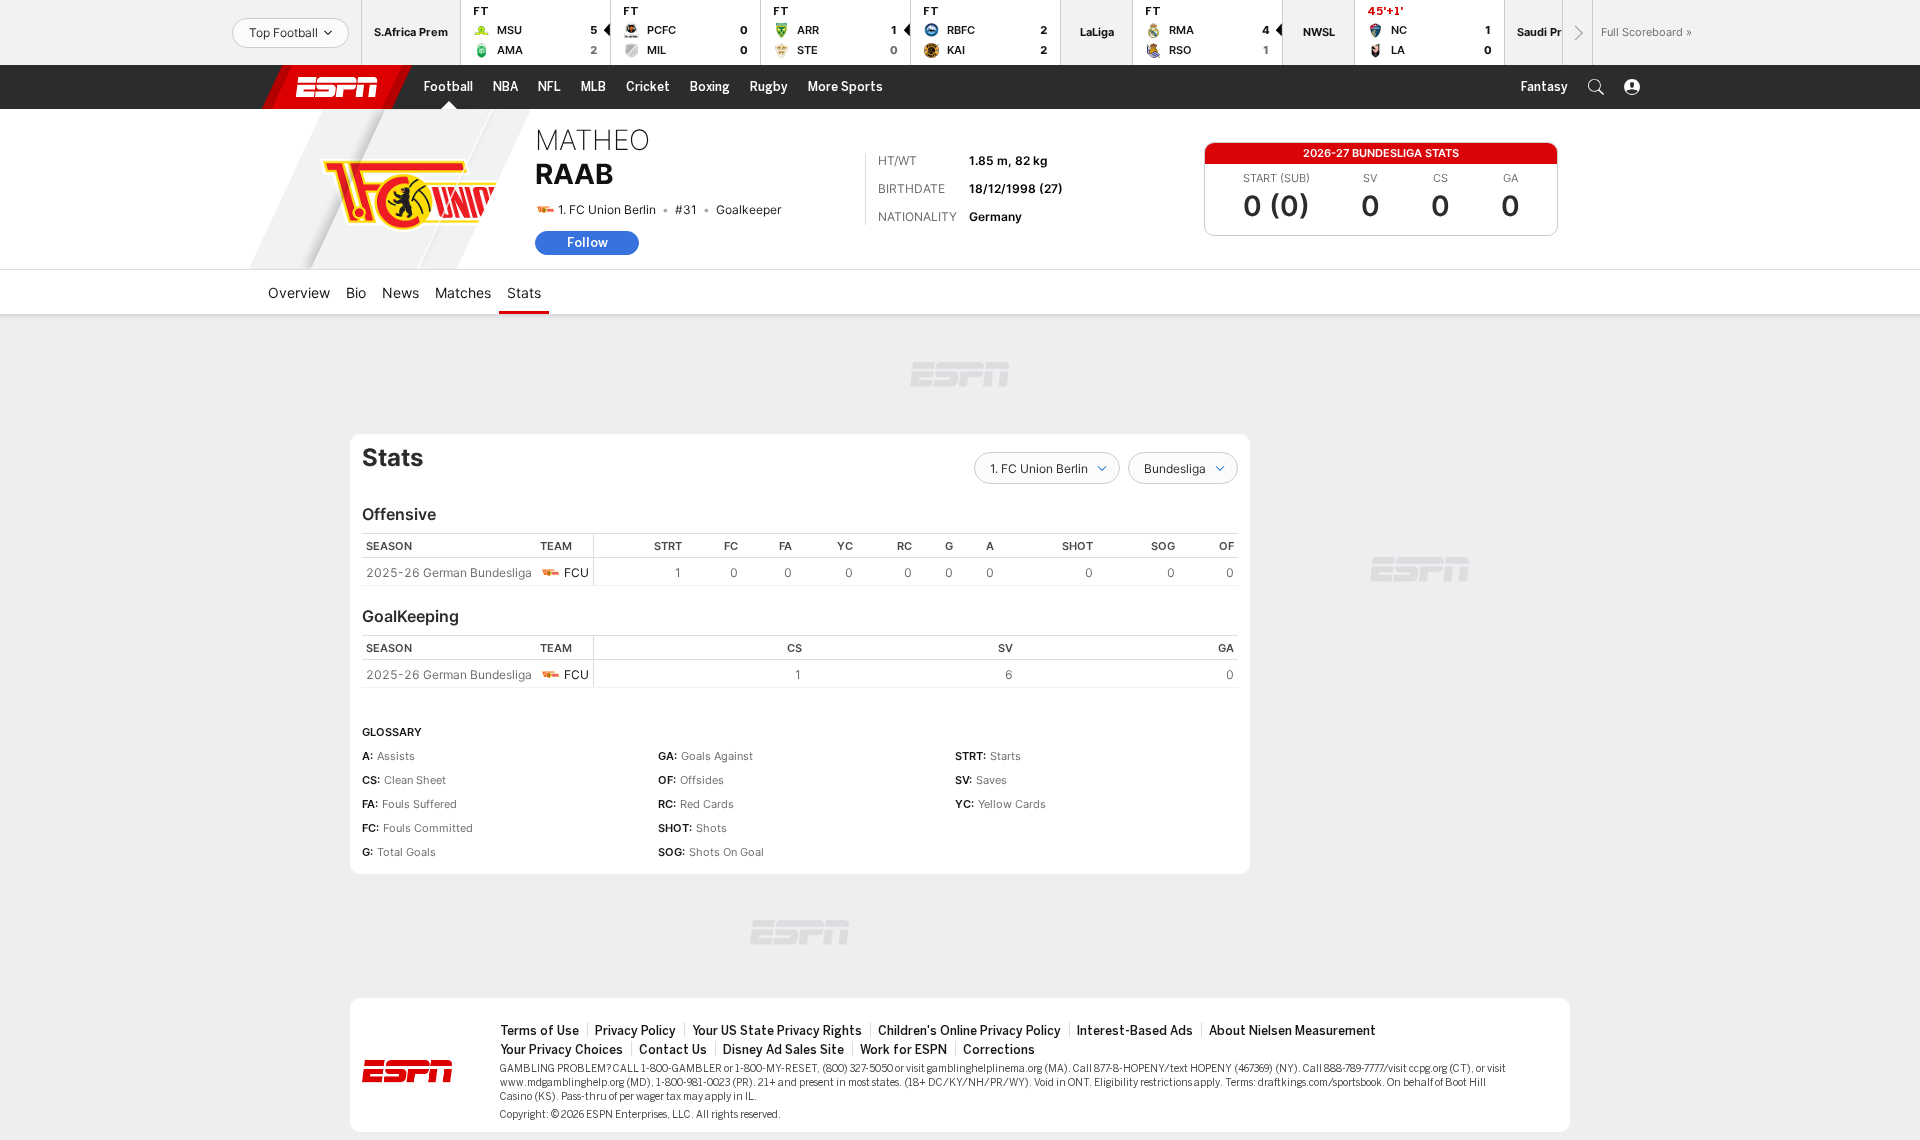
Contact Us (673, 1050)
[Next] (1577, 32)
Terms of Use (539, 1031)
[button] (1596, 87)
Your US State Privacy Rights (777, 1031)
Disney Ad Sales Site (783, 1050)
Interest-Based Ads (1135, 1031)
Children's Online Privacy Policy (969, 1031)
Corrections (999, 1050)
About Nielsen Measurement (1292, 1031)
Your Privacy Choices (561, 1050)
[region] (916, 559)
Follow (587, 242)
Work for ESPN (903, 1050)
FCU (576, 572)
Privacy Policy (635, 1031)
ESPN (337, 87)
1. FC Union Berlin (607, 209)
